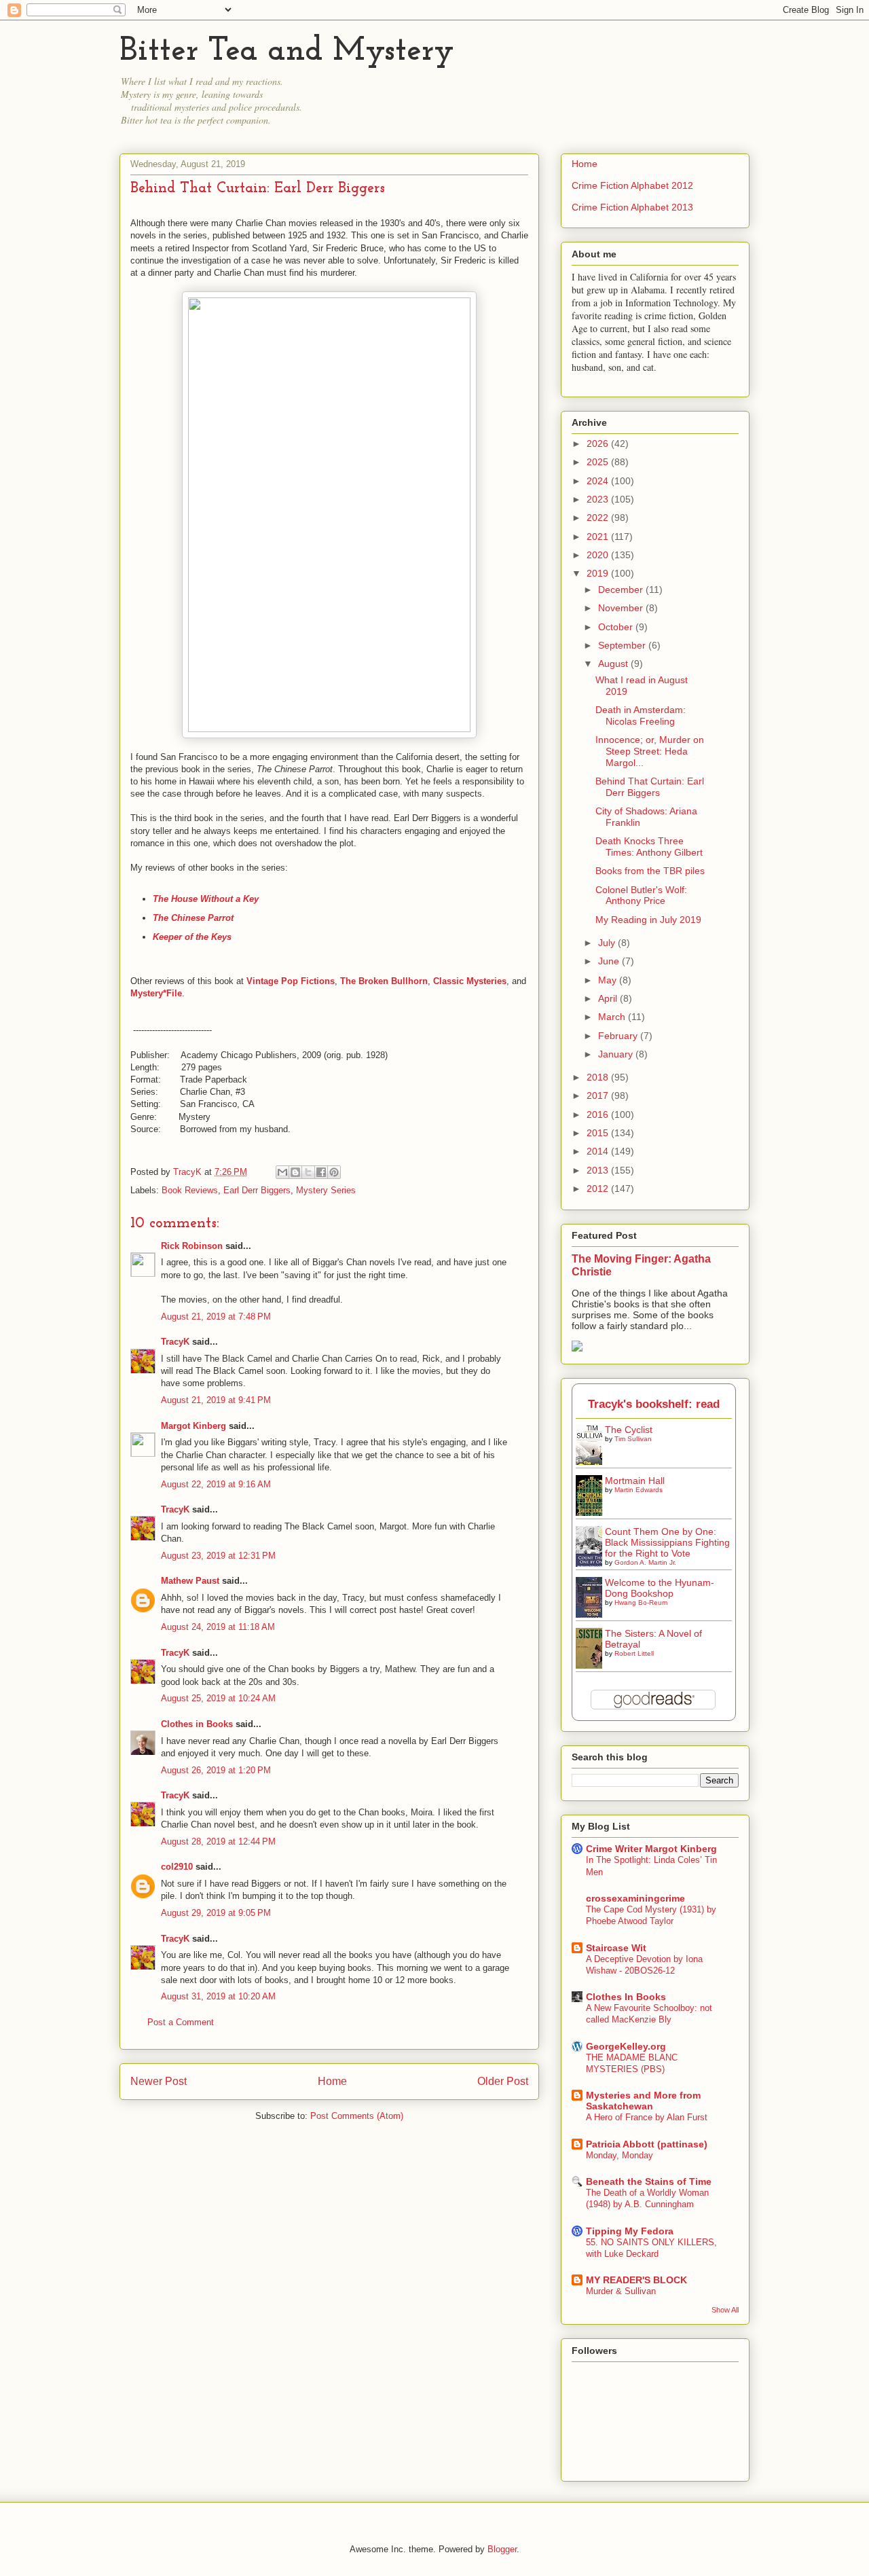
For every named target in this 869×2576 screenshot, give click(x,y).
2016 (599, 1114)
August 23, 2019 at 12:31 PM (218, 1556)
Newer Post (159, 2081)
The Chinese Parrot (193, 918)
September (623, 645)
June (610, 961)
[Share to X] (308, 1172)
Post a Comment (181, 2022)
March (613, 1017)
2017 (599, 1095)
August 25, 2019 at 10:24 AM (218, 1698)
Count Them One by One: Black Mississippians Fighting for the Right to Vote (667, 1542)
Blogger (502, 2549)
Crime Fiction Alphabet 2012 (632, 185)
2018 (599, 1077)
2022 (599, 518)
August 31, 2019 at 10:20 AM (218, 1996)
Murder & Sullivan (621, 2291)
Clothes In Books (626, 1997)
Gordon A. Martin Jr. (645, 1562)
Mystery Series (326, 1190)
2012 (599, 1189)
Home (332, 2081)
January (617, 1054)
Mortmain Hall (635, 1481)
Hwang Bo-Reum (641, 1602)
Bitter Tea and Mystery (287, 52)
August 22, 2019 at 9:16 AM (216, 1484)
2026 (599, 443)
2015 (599, 1133)
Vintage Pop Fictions (291, 981)
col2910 (177, 1867)
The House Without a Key (206, 899)
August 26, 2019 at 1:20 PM (216, 1770)
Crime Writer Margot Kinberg (651, 1849)
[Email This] (282, 1172)
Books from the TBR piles (650, 871)
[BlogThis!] (295, 1172)
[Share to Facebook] (321, 1172)
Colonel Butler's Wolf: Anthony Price (641, 895)
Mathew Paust (190, 1581)
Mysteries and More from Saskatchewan (643, 2101)
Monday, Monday (620, 2155)
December (622, 589)
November (622, 608)
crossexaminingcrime (635, 1898)
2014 (599, 1151)
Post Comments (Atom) (357, 2116)
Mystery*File (156, 993)
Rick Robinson (192, 1246)
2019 (599, 573)
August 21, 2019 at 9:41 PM (216, 1400)
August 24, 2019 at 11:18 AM (218, 1627)
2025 (599, 462)
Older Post (503, 2081)
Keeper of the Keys (192, 937)
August (614, 664)
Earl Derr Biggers (257, 1190)
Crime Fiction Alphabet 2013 (632, 207)
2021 (599, 537)
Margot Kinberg (193, 1426)
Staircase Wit (616, 1948)
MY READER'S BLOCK (636, 2280)
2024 (599, 481)
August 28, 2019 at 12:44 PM (218, 1842)
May (609, 980)
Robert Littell (634, 1653)
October (617, 627)
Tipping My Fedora (630, 2231)
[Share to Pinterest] (334, 1172)
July (608, 943)
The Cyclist (629, 1430)
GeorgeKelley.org (626, 2046)
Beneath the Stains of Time (649, 2181)
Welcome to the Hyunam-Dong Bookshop (660, 1588)
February (619, 1036)
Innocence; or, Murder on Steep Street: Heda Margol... (650, 751)
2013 (599, 1170)
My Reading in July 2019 (648, 920)
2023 (599, 499)
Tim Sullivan (633, 1439)
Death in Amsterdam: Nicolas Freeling (641, 715)
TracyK (189, 1172)
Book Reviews (190, 1190)
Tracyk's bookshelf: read (654, 1404)
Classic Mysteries (470, 981)
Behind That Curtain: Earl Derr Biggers (650, 787)
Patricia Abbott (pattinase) (647, 2144)
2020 (599, 555)
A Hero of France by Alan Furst (647, 2117)
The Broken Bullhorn (384, 981)
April (609, 998)
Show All (725, 2310)
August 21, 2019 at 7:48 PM (216, 1317)
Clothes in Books (197, 1724)
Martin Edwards (639, 1490)
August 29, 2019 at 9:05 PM (216, 1913)
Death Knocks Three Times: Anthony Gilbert (649, 847)
